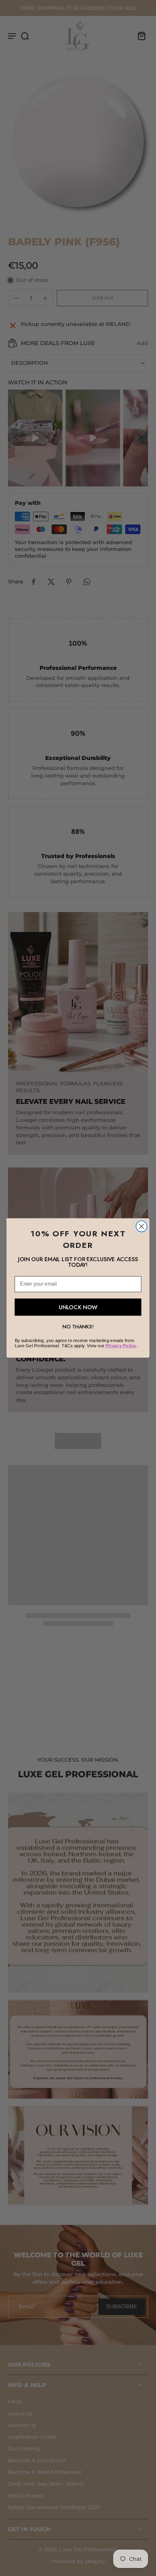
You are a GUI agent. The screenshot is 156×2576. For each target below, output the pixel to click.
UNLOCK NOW (78, 1307)
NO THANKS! (78, 1327)
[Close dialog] (142, 1226)
